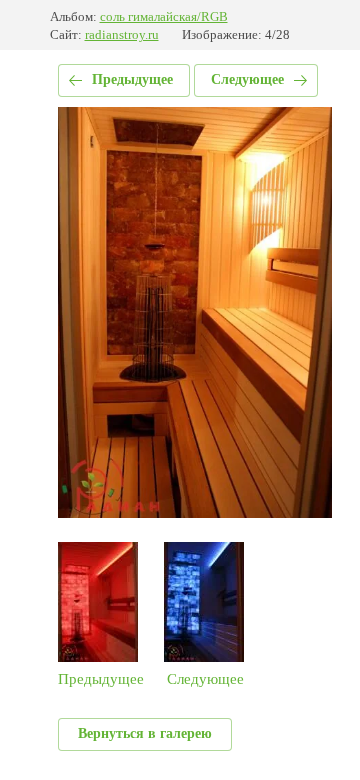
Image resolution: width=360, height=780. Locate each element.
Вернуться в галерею (145, 733)
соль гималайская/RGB (164, 16)
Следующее (247, 79)
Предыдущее (132, 79)
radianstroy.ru (122, 34)
